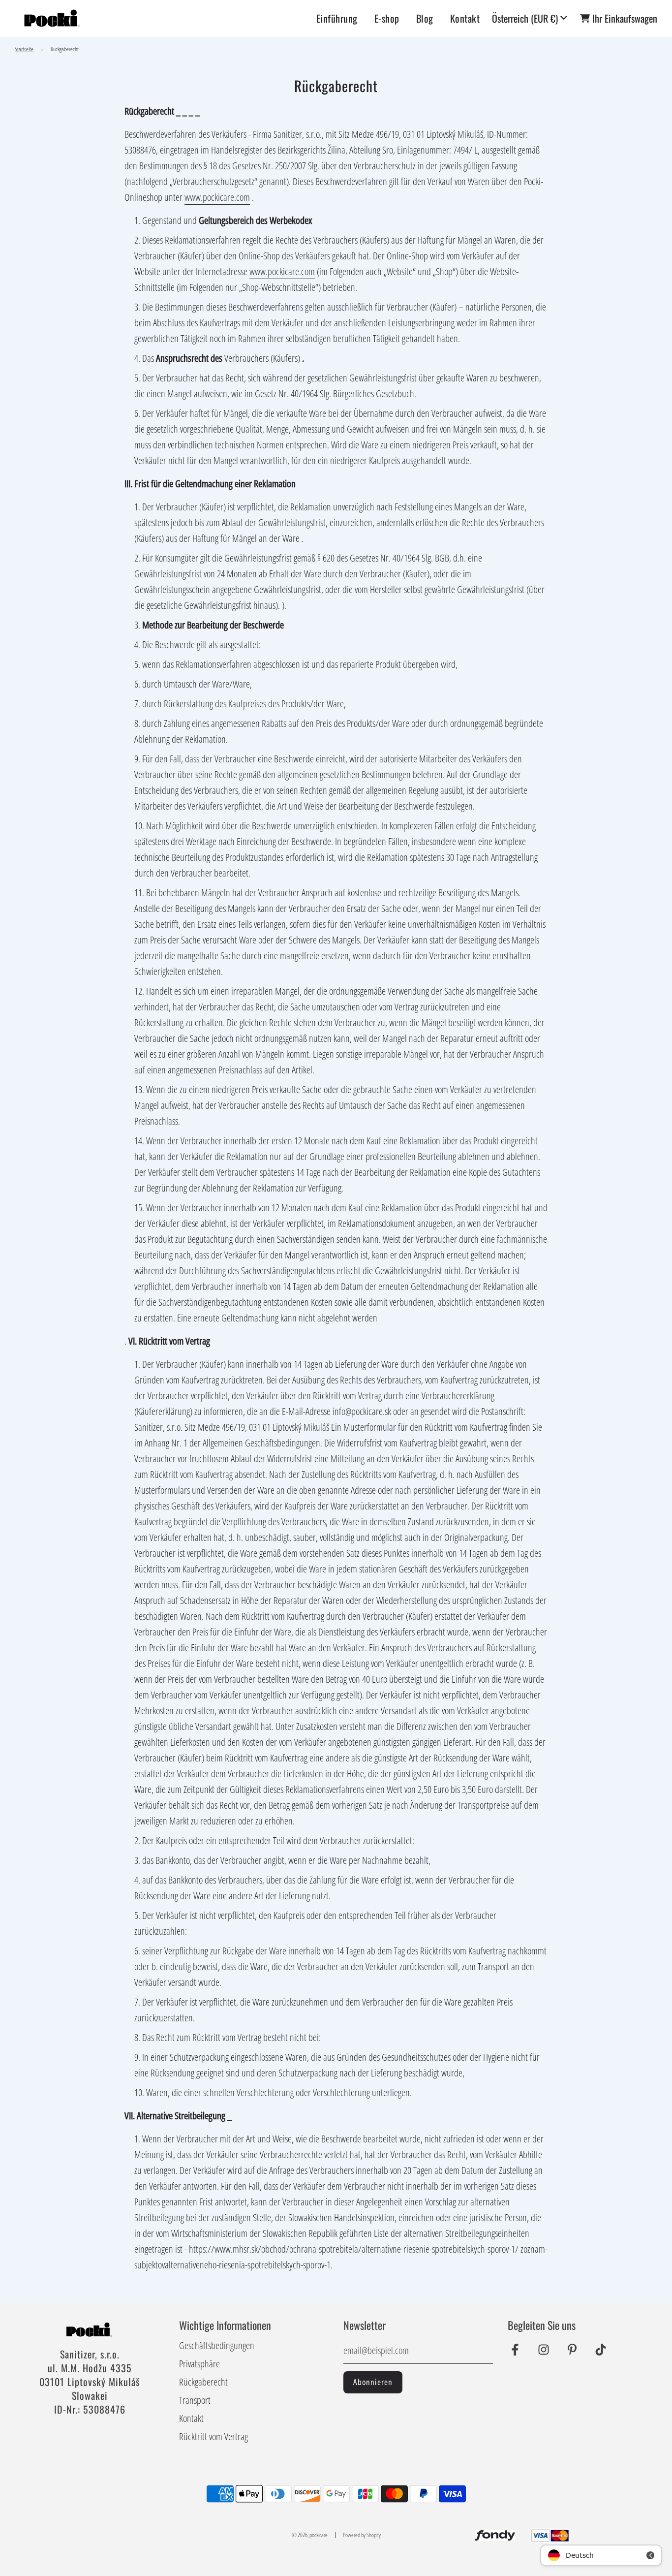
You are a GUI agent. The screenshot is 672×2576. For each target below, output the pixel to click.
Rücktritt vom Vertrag (214, 2436)
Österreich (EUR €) (525, 18)
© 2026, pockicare (310, 2535)
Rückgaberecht (203, 2382)
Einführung (337, 18)
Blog (425, 18)
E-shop (387, 18)
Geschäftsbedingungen (217, 2345)
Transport (195, 2400)
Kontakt (465, 18)
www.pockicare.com (217, 197)
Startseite (24, 49)
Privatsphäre (199, 2364)
